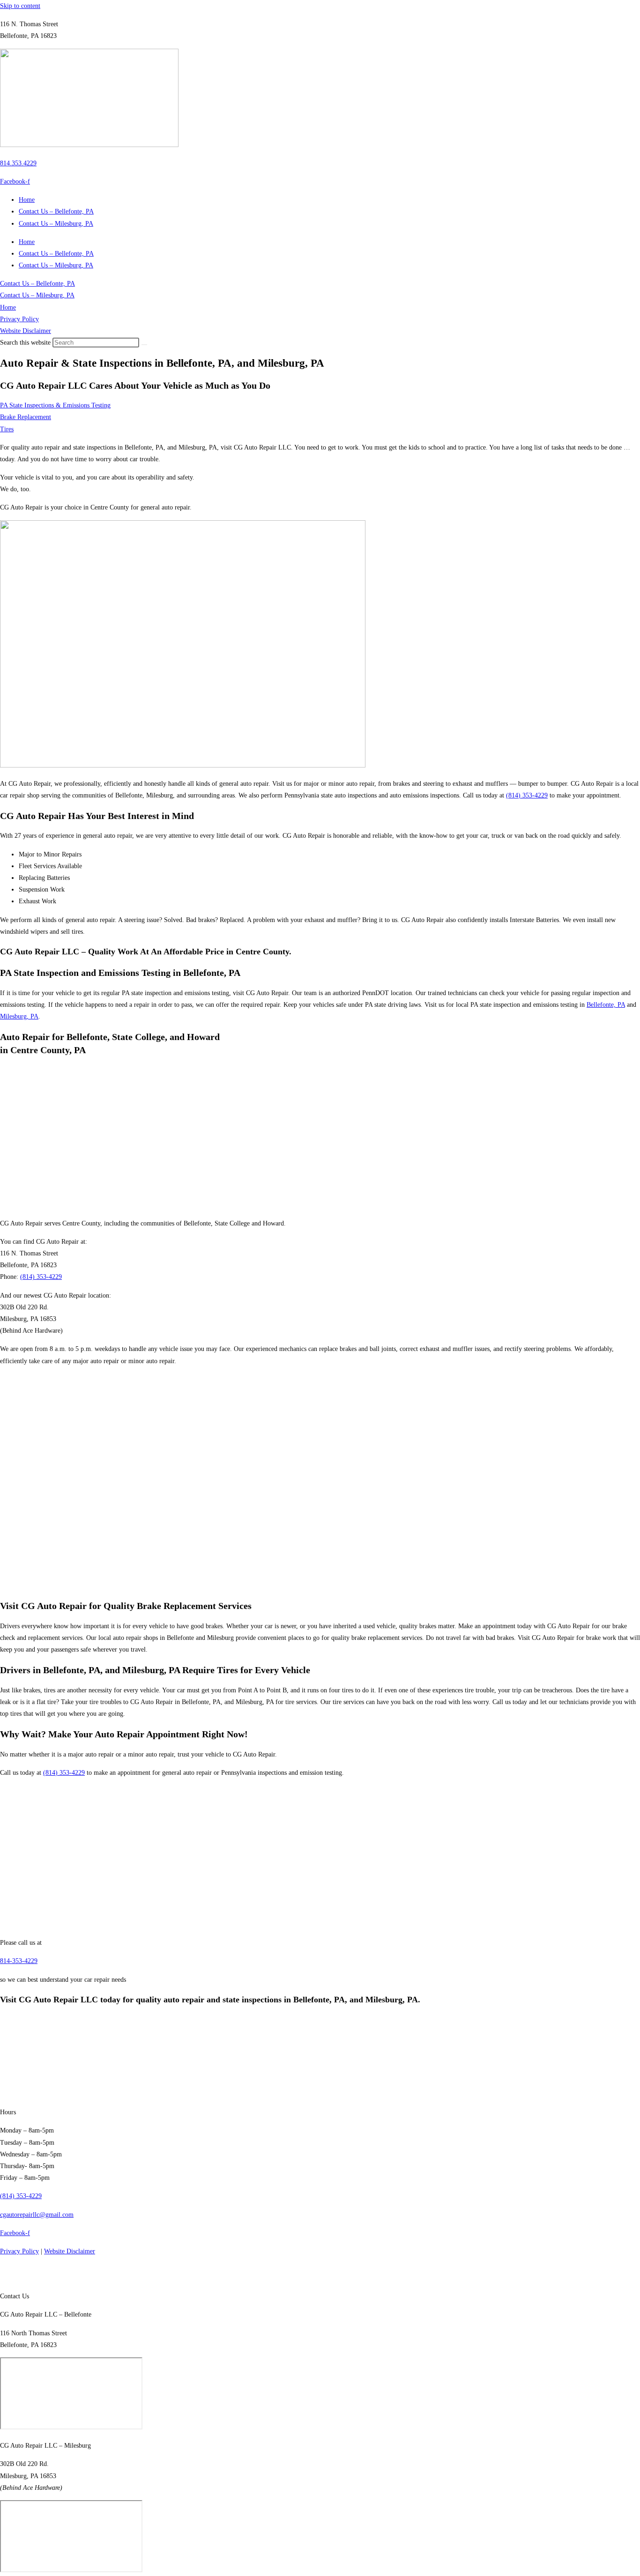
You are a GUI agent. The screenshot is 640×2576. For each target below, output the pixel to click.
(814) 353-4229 (527, 795)
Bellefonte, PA (606, 1005)
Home (27, 200)
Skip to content (20, 6)
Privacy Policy (19, 319)
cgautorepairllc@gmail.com (37, 2214)
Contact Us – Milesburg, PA (56, 224)
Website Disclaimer (26, 331)
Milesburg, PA (19, 1016)
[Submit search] (144, 345)
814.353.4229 (18, 163)
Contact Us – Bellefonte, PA (56, 211)
